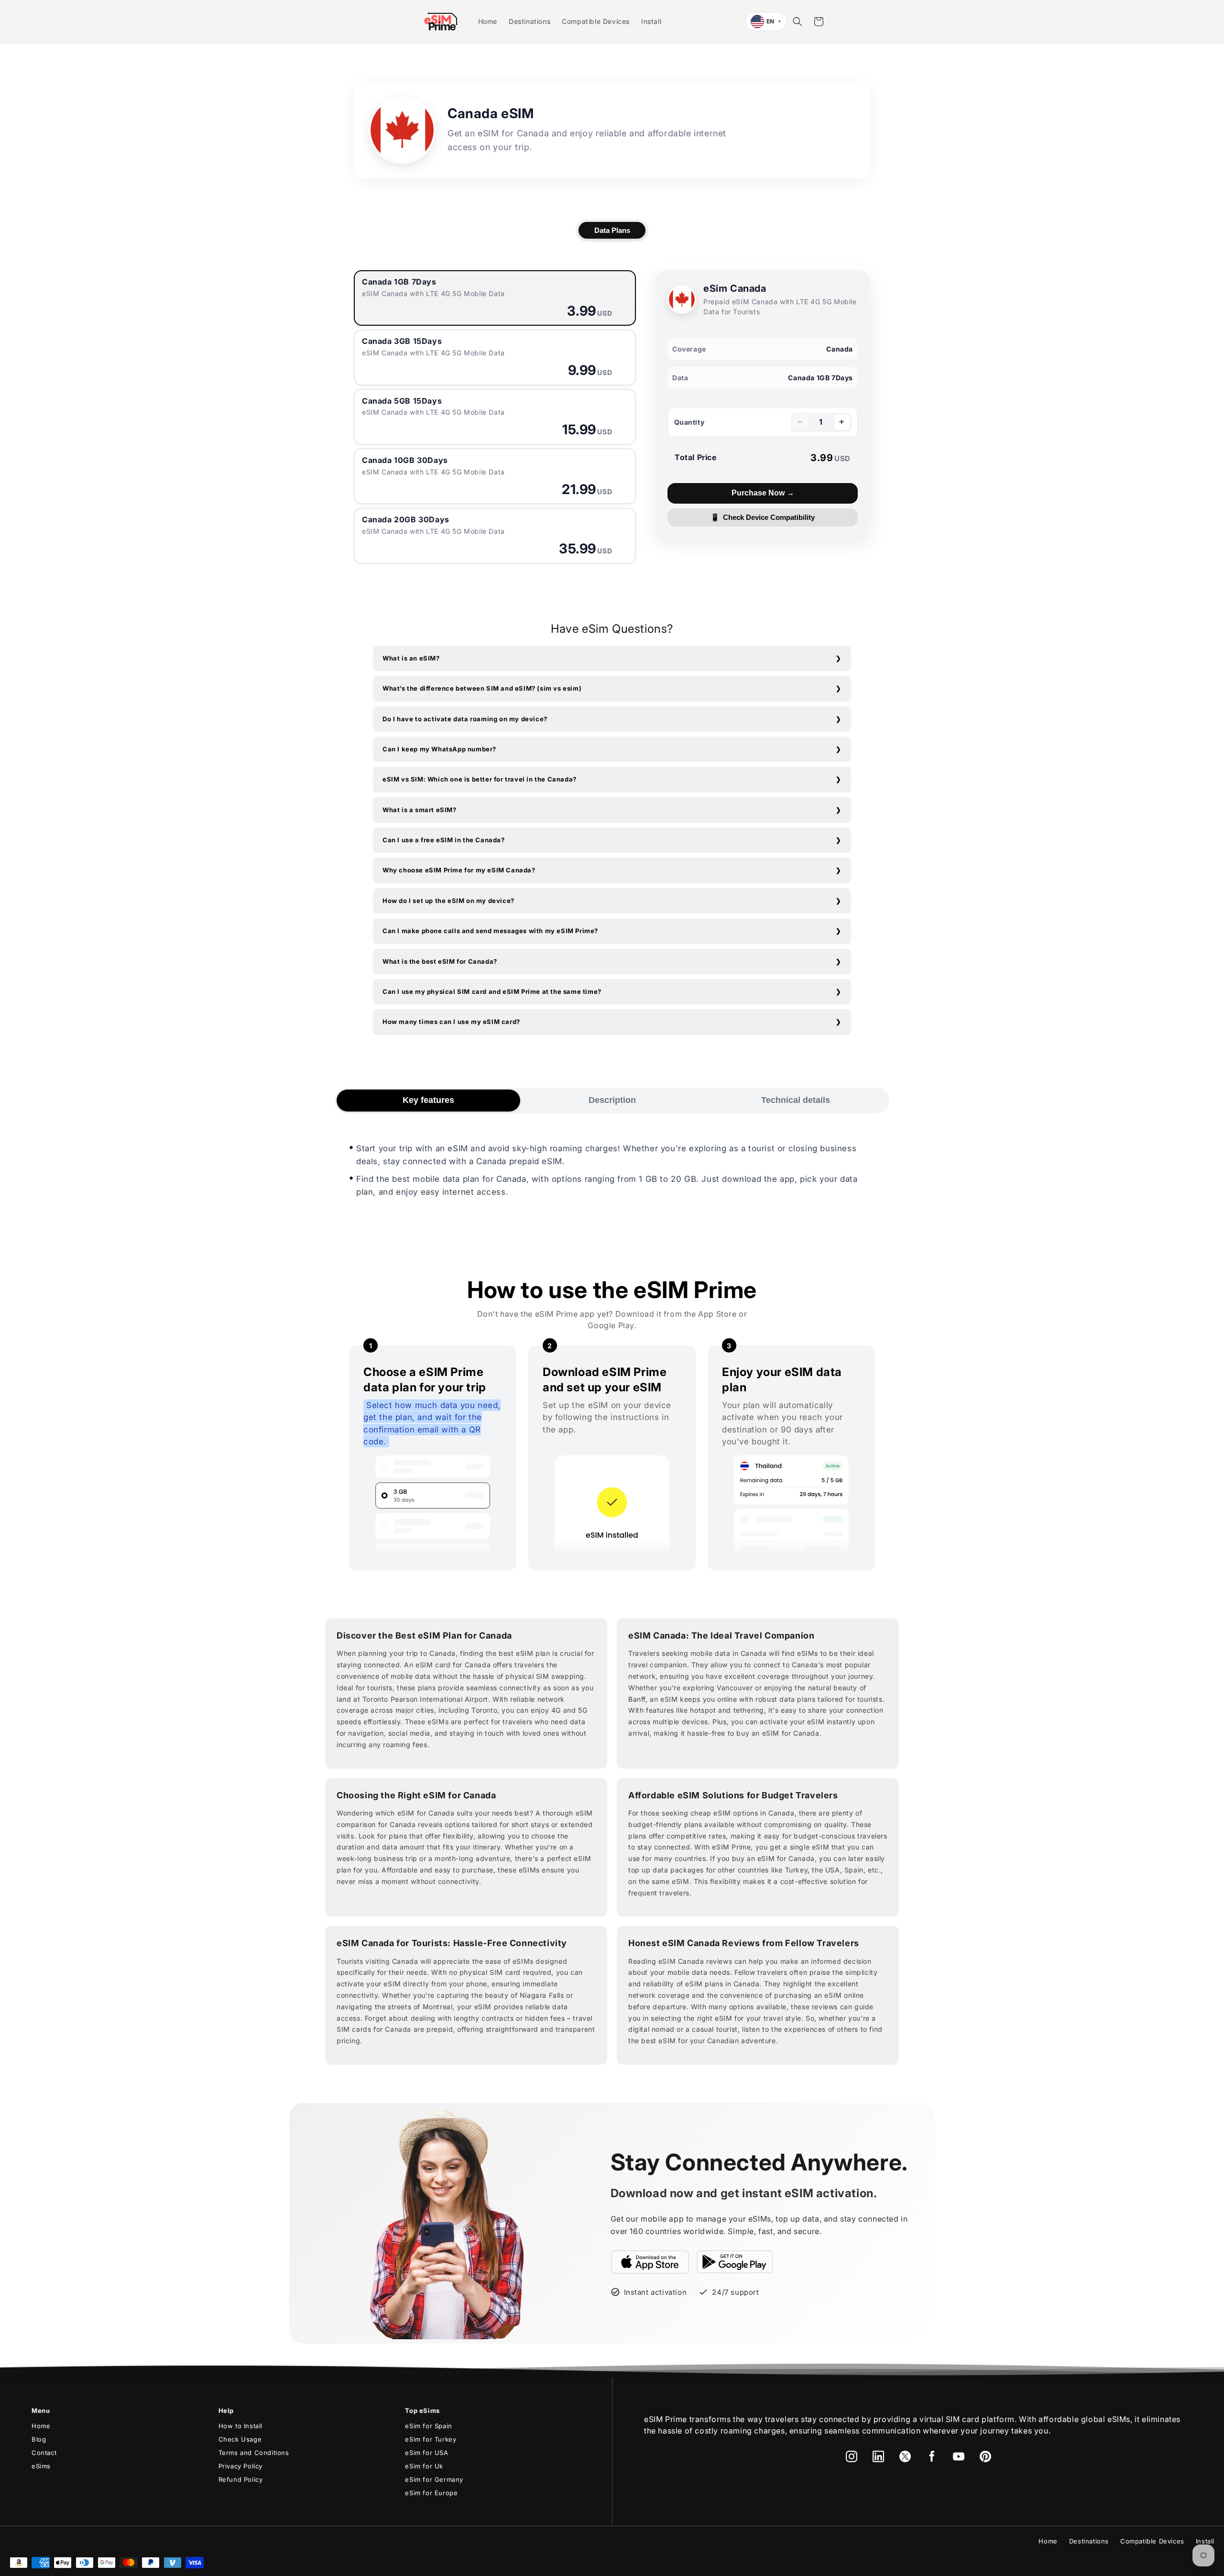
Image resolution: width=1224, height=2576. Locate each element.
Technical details (796, 1100)
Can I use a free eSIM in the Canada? (444, 840)
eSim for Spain (428, 2426)
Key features (428, 1100)
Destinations (1089, 2541)
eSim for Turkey (431, 2439)
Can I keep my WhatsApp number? (439, 749)
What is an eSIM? (411, 658)
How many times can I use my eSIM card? (451, 1022)
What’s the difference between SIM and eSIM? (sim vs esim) (482, 688)
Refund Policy (241, 2479)
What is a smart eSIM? (420, 810)
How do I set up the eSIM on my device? (448, 901)
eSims (41, 2466)
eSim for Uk (424, 2466)
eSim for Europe (431, 2493)
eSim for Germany (434, 2479)
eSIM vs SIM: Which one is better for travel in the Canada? (480, 779)
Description (612, 1100)
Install (1205, 2541)
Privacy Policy (240, 2466)
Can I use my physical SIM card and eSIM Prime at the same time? (492, 991)
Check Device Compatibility (763, 517)
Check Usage (240, 2439)
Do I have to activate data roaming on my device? (465, 719)
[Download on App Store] (650, 2262)
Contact (44, 2453)
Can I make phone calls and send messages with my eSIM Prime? (490, 931)
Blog (39, 2439)
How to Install (240, 2426)
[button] (798, 22)
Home (41, 2426)
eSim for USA (426, 2453)
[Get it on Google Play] (735, 2262)
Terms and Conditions (254, 2453)
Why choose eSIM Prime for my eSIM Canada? (459, 870)
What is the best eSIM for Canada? (440, 961)
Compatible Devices (1152, 2541)
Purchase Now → (763, 493)
